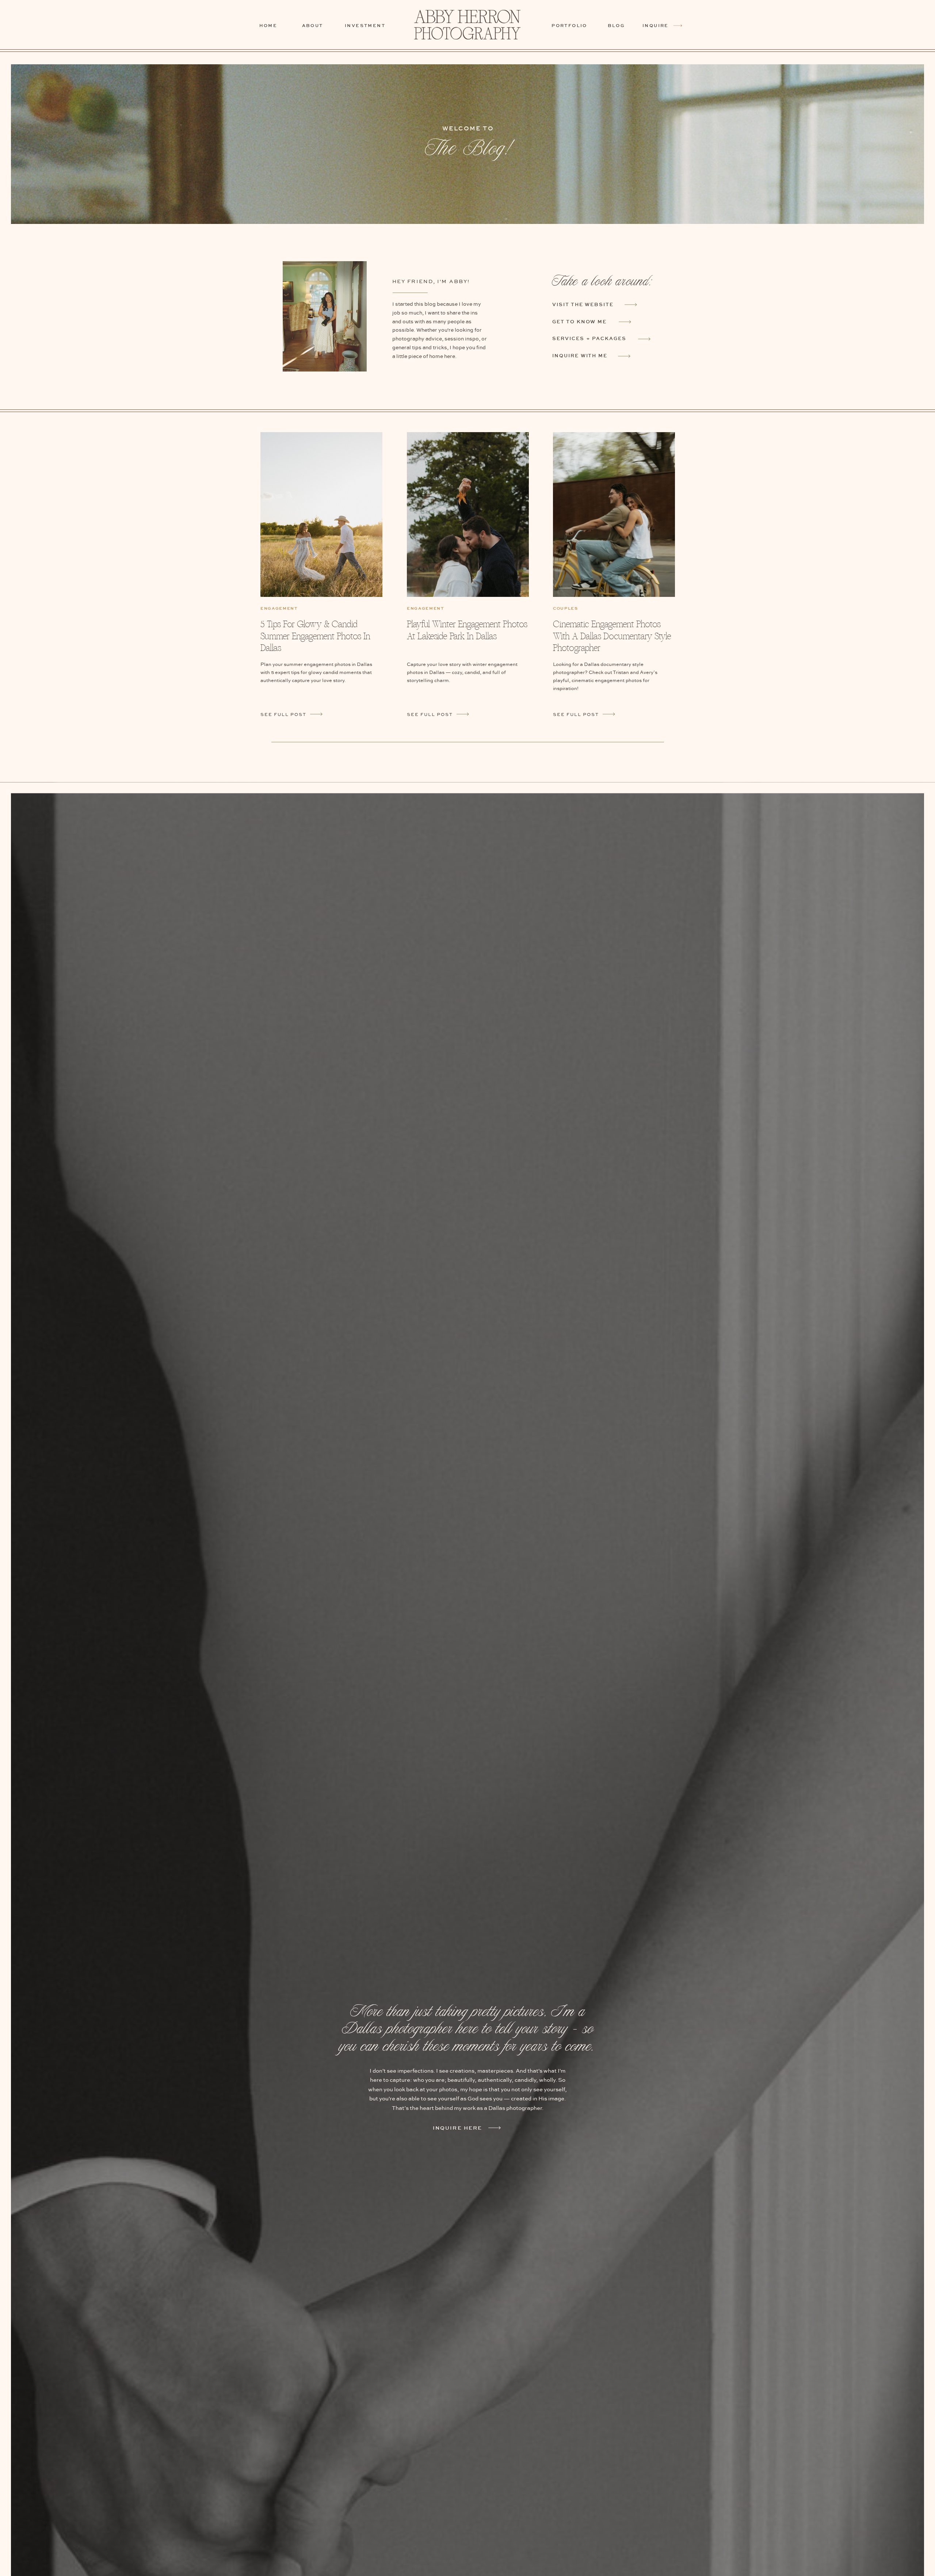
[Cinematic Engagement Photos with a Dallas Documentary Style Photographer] (609, 714)
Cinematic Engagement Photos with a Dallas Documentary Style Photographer (612, 636)
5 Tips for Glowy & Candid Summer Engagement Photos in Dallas (315, 636)
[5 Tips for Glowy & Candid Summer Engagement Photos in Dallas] (321, 515)
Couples (566, 608)
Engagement (279, 608)
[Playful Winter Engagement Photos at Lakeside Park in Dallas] (463, 714)
